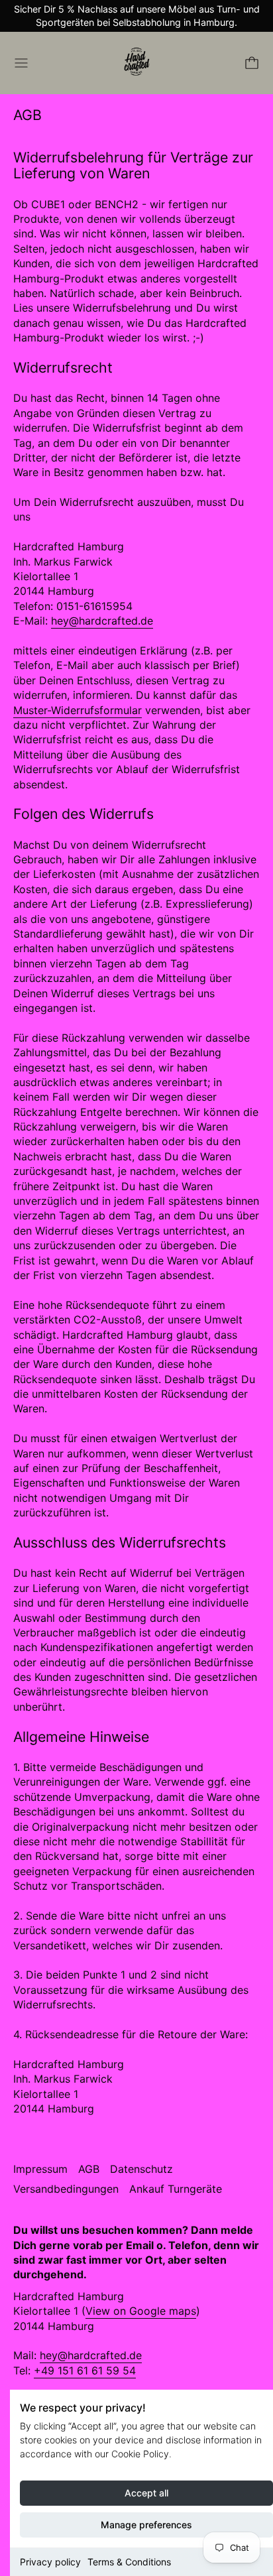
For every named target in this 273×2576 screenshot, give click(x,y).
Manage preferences (146, 2525)
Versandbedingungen (66, 2189)
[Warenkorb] (252, 63)
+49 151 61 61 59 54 (85, 2370)
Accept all (146, 2493)
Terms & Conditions (129, 2562)
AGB (89, 2169)
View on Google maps (141, 2311)
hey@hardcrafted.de (102, 621)
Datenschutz (141, 2169)
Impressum (40, 2169)
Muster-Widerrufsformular (78, 710)
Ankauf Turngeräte (176, 2189)
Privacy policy (50, 2562)
